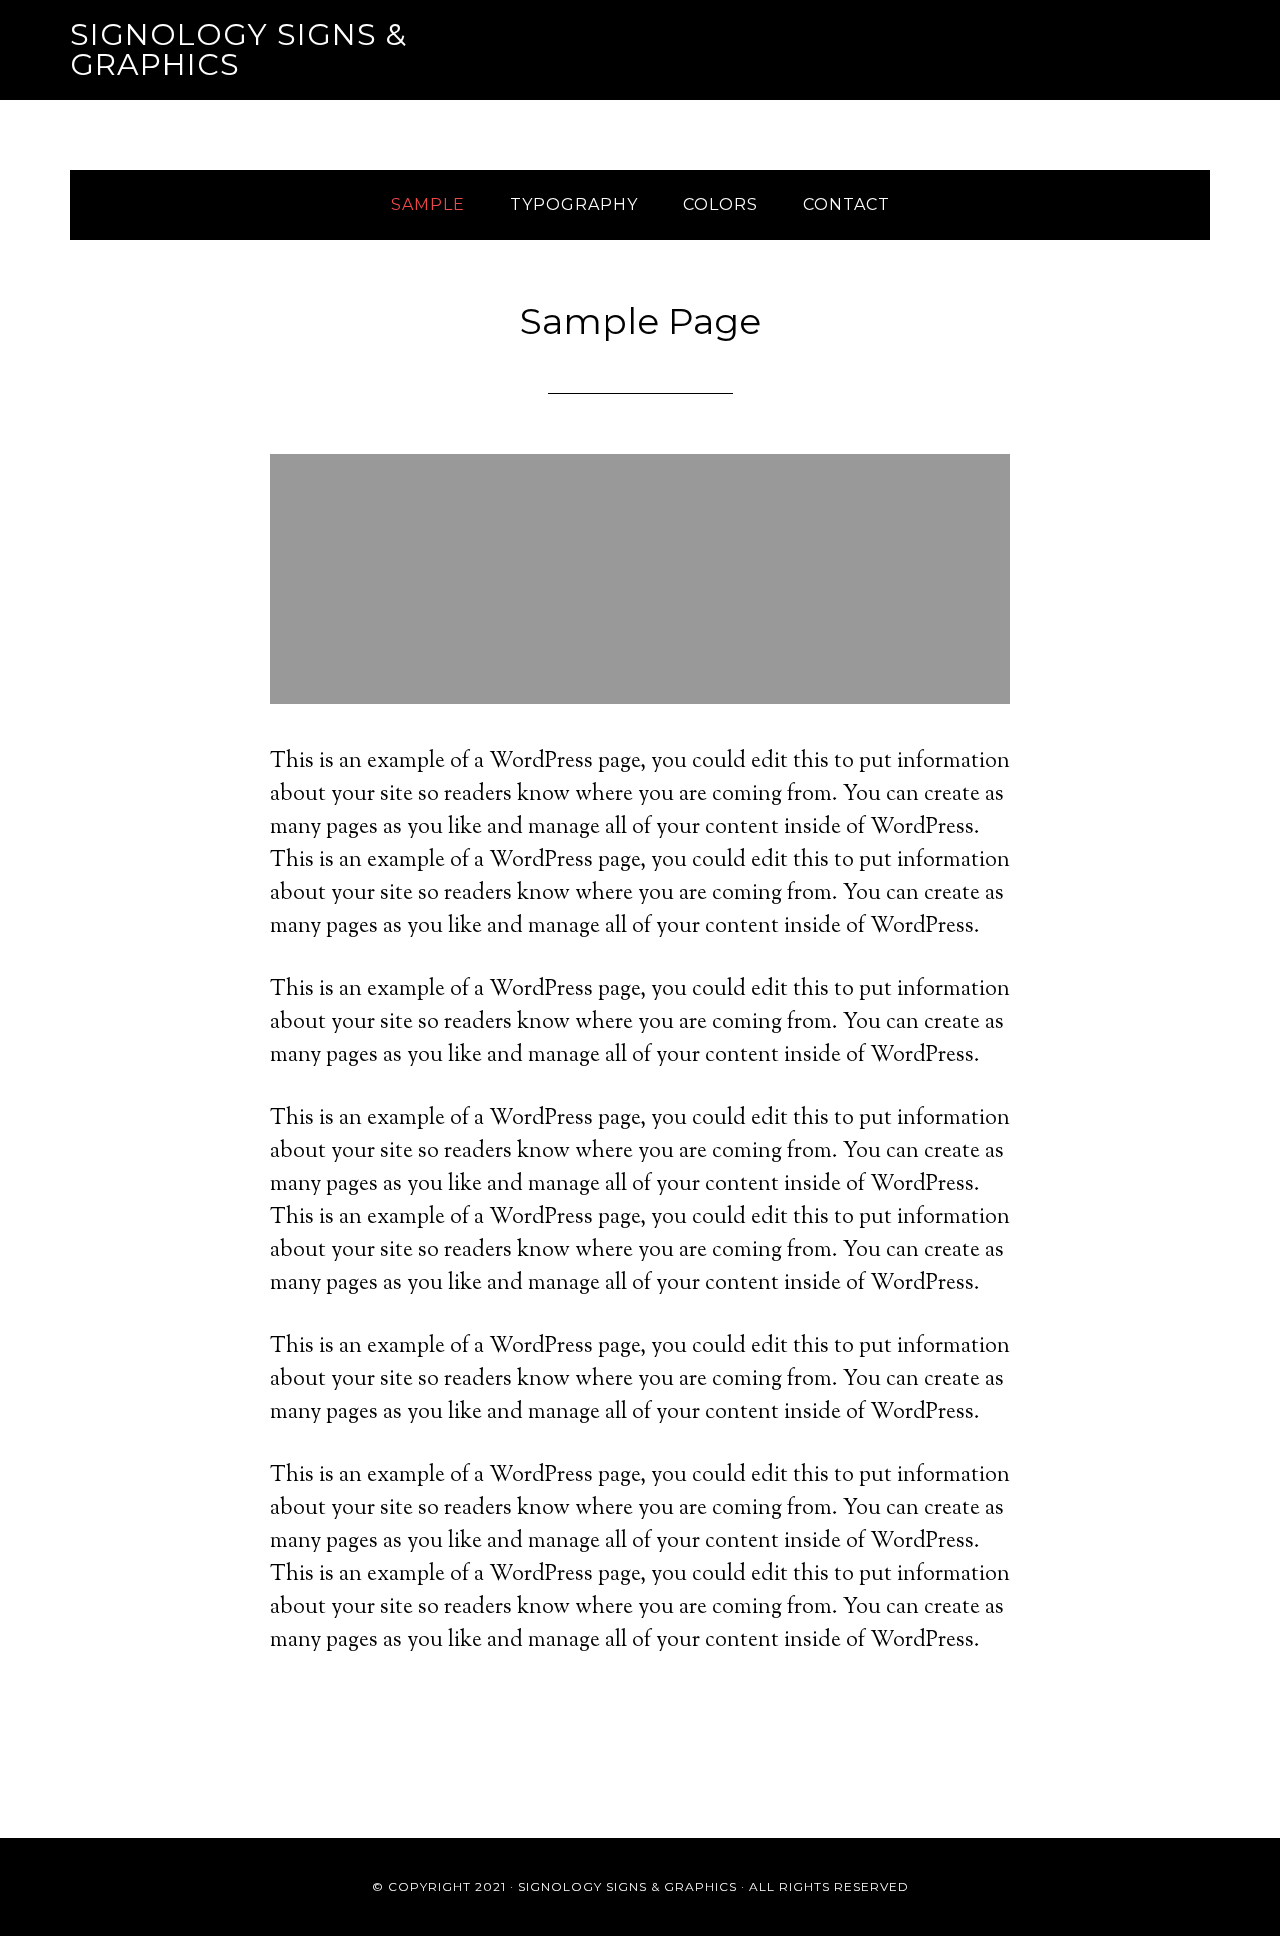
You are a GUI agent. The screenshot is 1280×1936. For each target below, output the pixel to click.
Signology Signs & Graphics (238, 49)
